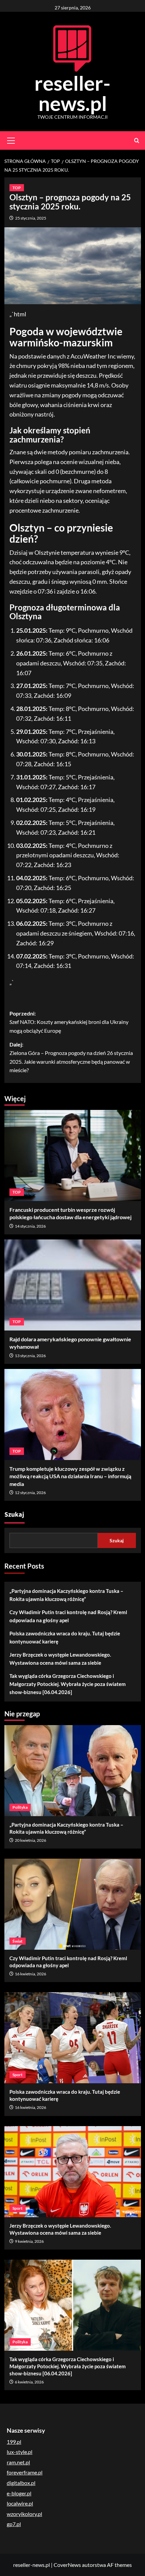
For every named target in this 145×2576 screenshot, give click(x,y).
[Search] (137, 140)
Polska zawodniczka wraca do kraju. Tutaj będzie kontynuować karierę (65, 1637)
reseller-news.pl (72, 93)
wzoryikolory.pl (24, 2514)
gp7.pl (14, 2524)
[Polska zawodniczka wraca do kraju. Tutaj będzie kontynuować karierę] (73, 2038)
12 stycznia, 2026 (30, 1493)
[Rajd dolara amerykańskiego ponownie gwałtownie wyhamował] (73, 1285)
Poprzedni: (69, 1022)
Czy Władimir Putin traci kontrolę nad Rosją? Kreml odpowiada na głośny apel (68, 1616)
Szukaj (14, 1515)
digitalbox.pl (21, 2483)
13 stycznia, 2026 (30, 1356)
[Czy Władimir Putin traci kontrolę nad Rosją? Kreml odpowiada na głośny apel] (73, 1904)
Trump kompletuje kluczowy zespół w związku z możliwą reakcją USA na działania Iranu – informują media (70, 1476)
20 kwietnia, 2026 (31, 1840)
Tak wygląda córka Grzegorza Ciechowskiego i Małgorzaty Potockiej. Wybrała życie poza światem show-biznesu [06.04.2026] (68, 1684)
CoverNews (67, 2565)
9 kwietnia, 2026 (29, 2241)
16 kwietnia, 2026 (31, 1974)
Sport (18, 2075)
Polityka (20, 1807)
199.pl (14, 2442)
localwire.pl (20, 2503)
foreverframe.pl (25, 2472)
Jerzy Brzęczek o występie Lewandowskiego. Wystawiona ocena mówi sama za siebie (60, 1659)
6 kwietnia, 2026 (29, 2382)
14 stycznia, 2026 (30, 1226)
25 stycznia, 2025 (31, 218)
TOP (17, 188)
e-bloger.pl (19, 2493)
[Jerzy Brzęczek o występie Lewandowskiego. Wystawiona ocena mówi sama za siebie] (73, 2172)
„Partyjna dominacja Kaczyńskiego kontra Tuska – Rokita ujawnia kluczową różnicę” (66, 1595)
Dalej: (71, 1057)
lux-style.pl (20, 2452)
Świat (18, 1941)
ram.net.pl (18, 2462)
